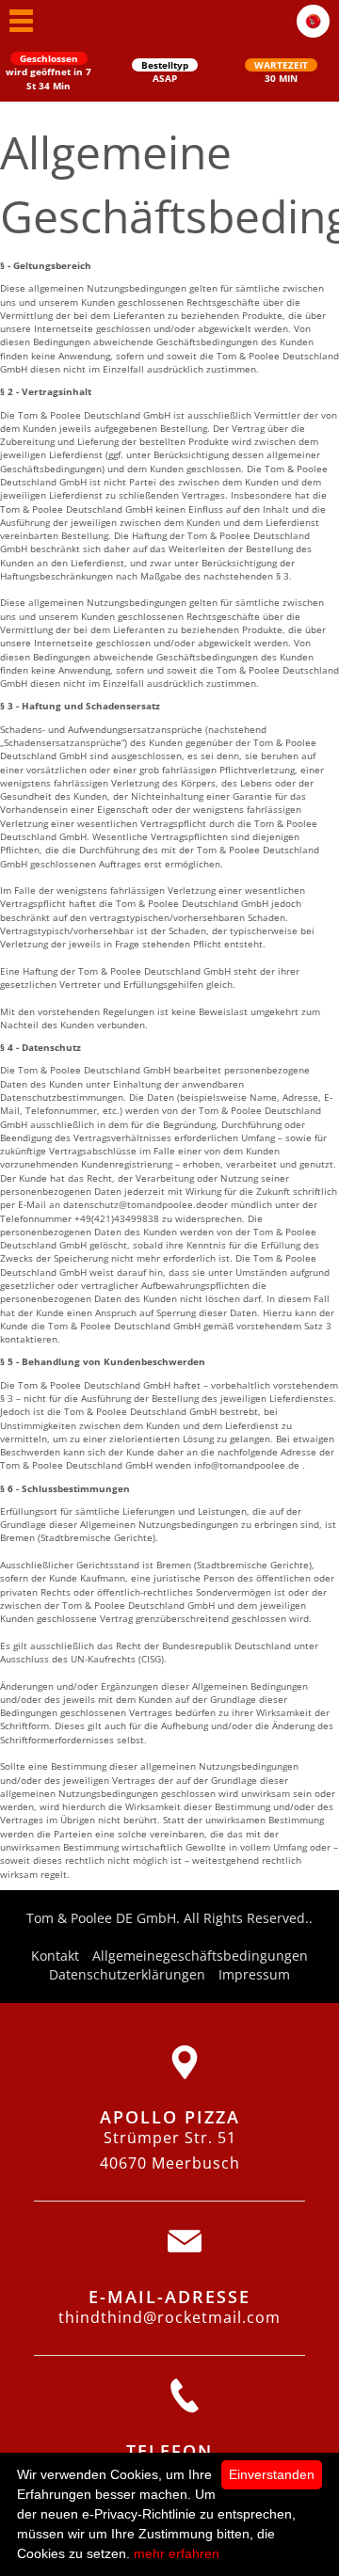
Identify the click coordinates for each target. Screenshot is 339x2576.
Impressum (254, 1974)
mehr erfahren (177, 2553)
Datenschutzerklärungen (127, 1974)
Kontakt (55, 1956)
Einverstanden (272, 2474)
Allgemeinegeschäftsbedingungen (200, 1956)
